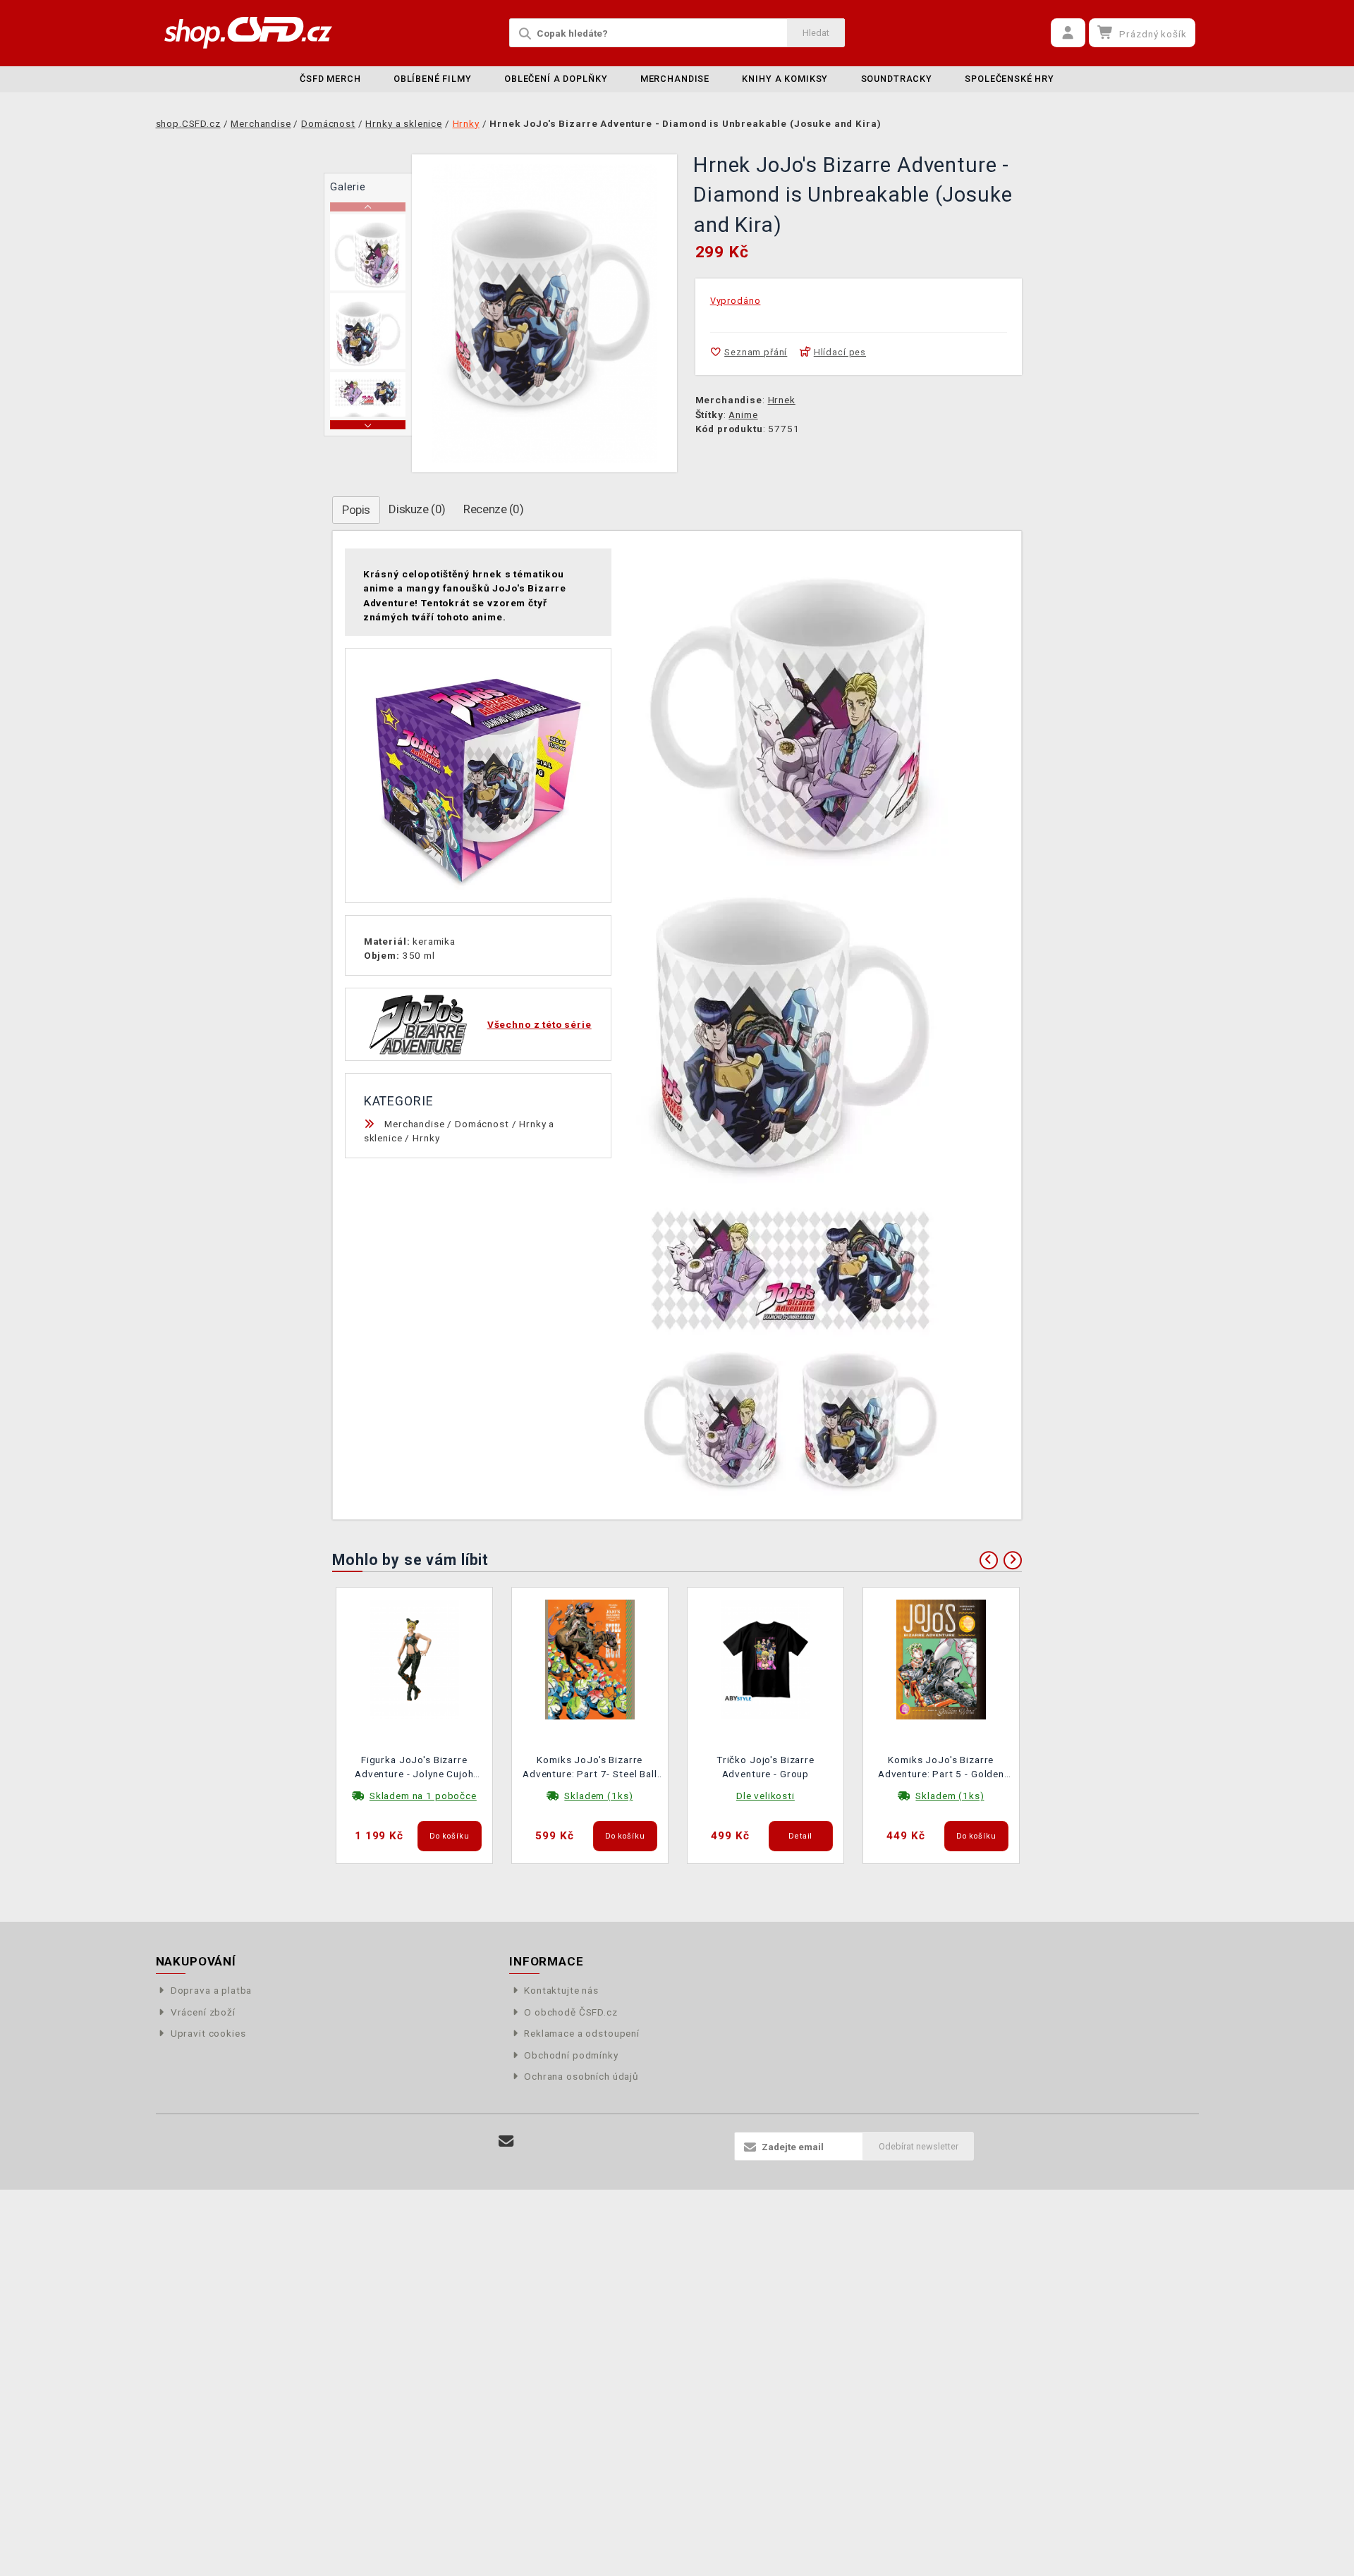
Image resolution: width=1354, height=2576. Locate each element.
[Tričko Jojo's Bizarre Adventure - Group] (766, 1659)
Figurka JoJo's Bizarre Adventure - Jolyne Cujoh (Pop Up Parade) (414, 1768)
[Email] (507, 2141)
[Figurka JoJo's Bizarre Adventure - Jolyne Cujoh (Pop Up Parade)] (415, 1659)
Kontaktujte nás (561, 1990)
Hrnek (782, 400)
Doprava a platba (212, 1990)
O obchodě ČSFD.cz (571, 2012)
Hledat (816, 33)
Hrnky (426, 1138)
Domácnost (482, 1124)
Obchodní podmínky (571, 2055)
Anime (743, 415)
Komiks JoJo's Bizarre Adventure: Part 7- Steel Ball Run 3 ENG (590, 1768)
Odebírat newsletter (919, 2146)
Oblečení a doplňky (556, 79)
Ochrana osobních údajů (581, 2076)
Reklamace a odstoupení (582, 2033)
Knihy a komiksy (785, 79)
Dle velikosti (766, 1796)
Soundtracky (897, 79)
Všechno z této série (539, 1024)
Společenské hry (1010, 79)
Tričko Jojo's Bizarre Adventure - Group (766, 1767)
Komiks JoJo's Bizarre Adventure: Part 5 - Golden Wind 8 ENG (941, 1768)
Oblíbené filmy (433, 79)
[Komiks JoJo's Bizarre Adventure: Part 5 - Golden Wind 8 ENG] (941, 1659)
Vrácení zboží (203, 2012)
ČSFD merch (330, 79)
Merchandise (675, 79)
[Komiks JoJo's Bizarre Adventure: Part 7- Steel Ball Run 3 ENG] (590, 1659)
